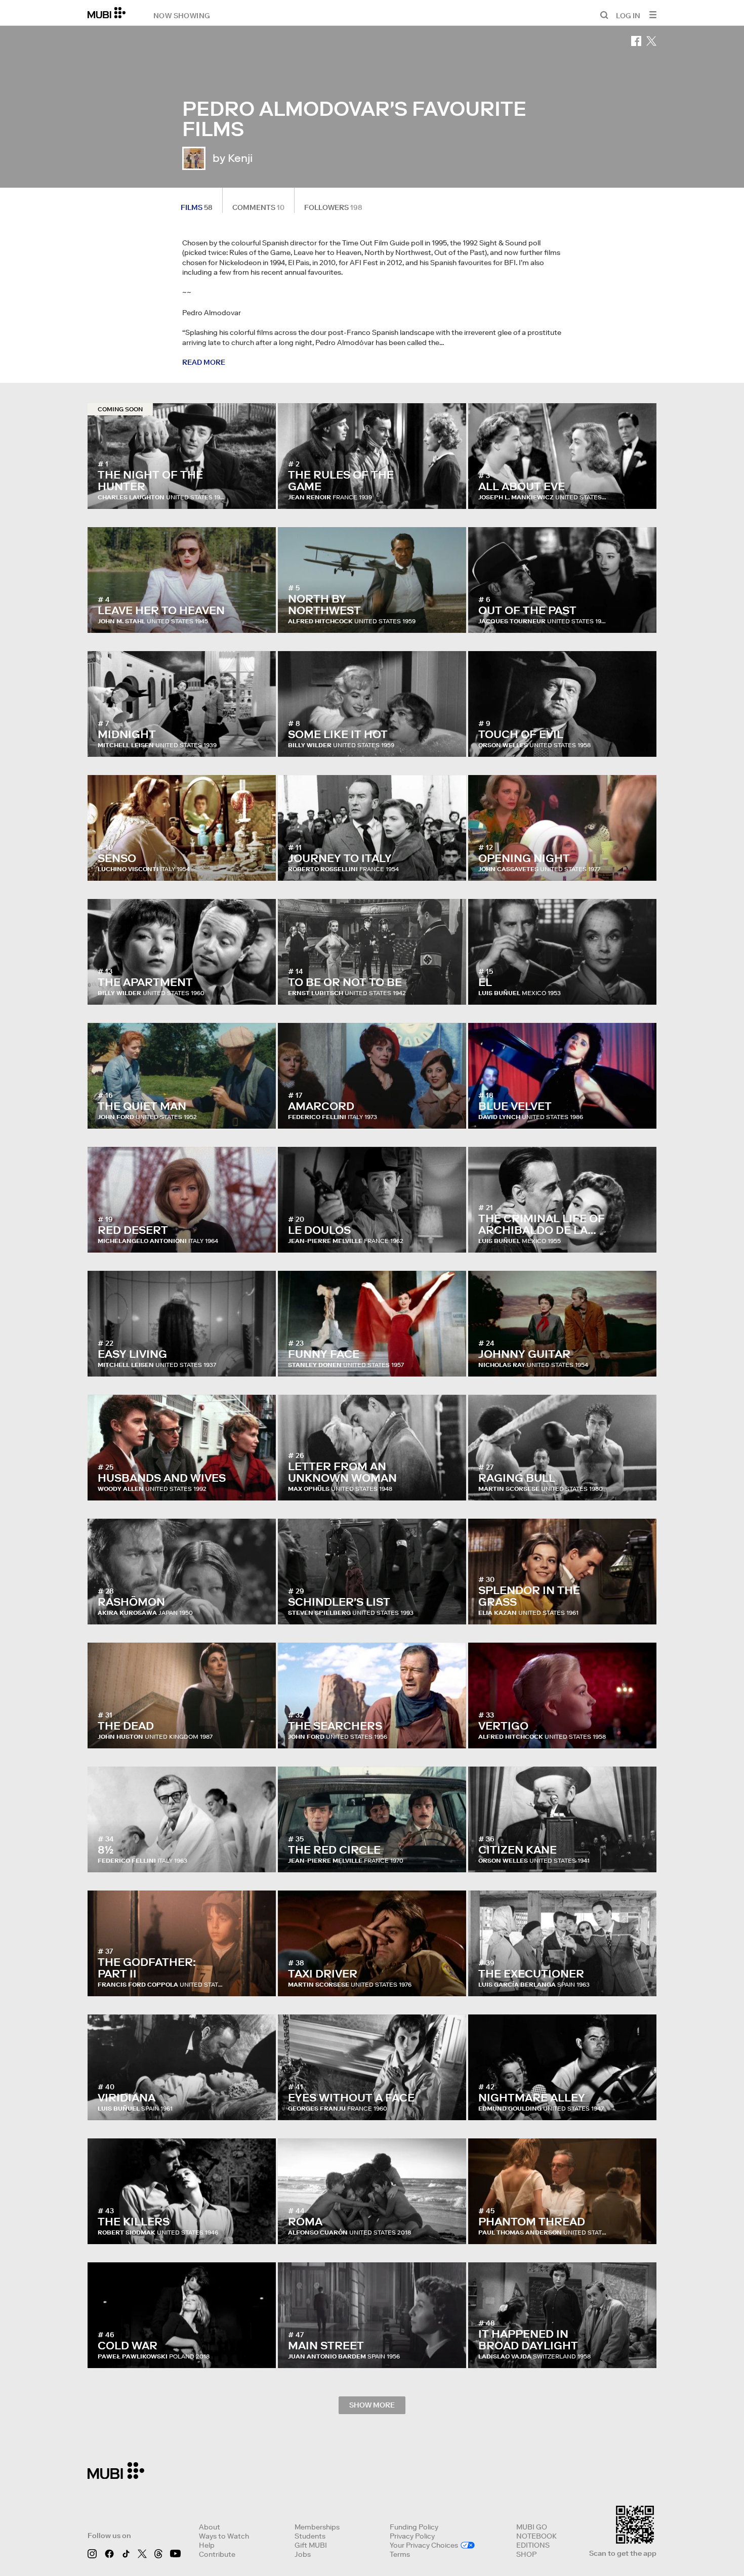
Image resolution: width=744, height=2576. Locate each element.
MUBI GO (532, 2527)
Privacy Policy (412, 2536)
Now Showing (182, 15)
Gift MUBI (311, 2545)
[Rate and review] (259, 491)
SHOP (526, 2554)
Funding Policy (414, 2527)
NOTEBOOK (536, 2536)
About (210, 2527)
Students (310, 2536)
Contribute (217, 2554)
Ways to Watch (224, 2536)
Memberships (317, 2527)
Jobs (303, 2554)
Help (207, 2545)
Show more (372, 2405)
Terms (400, 2554)
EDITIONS (533, 2545)
